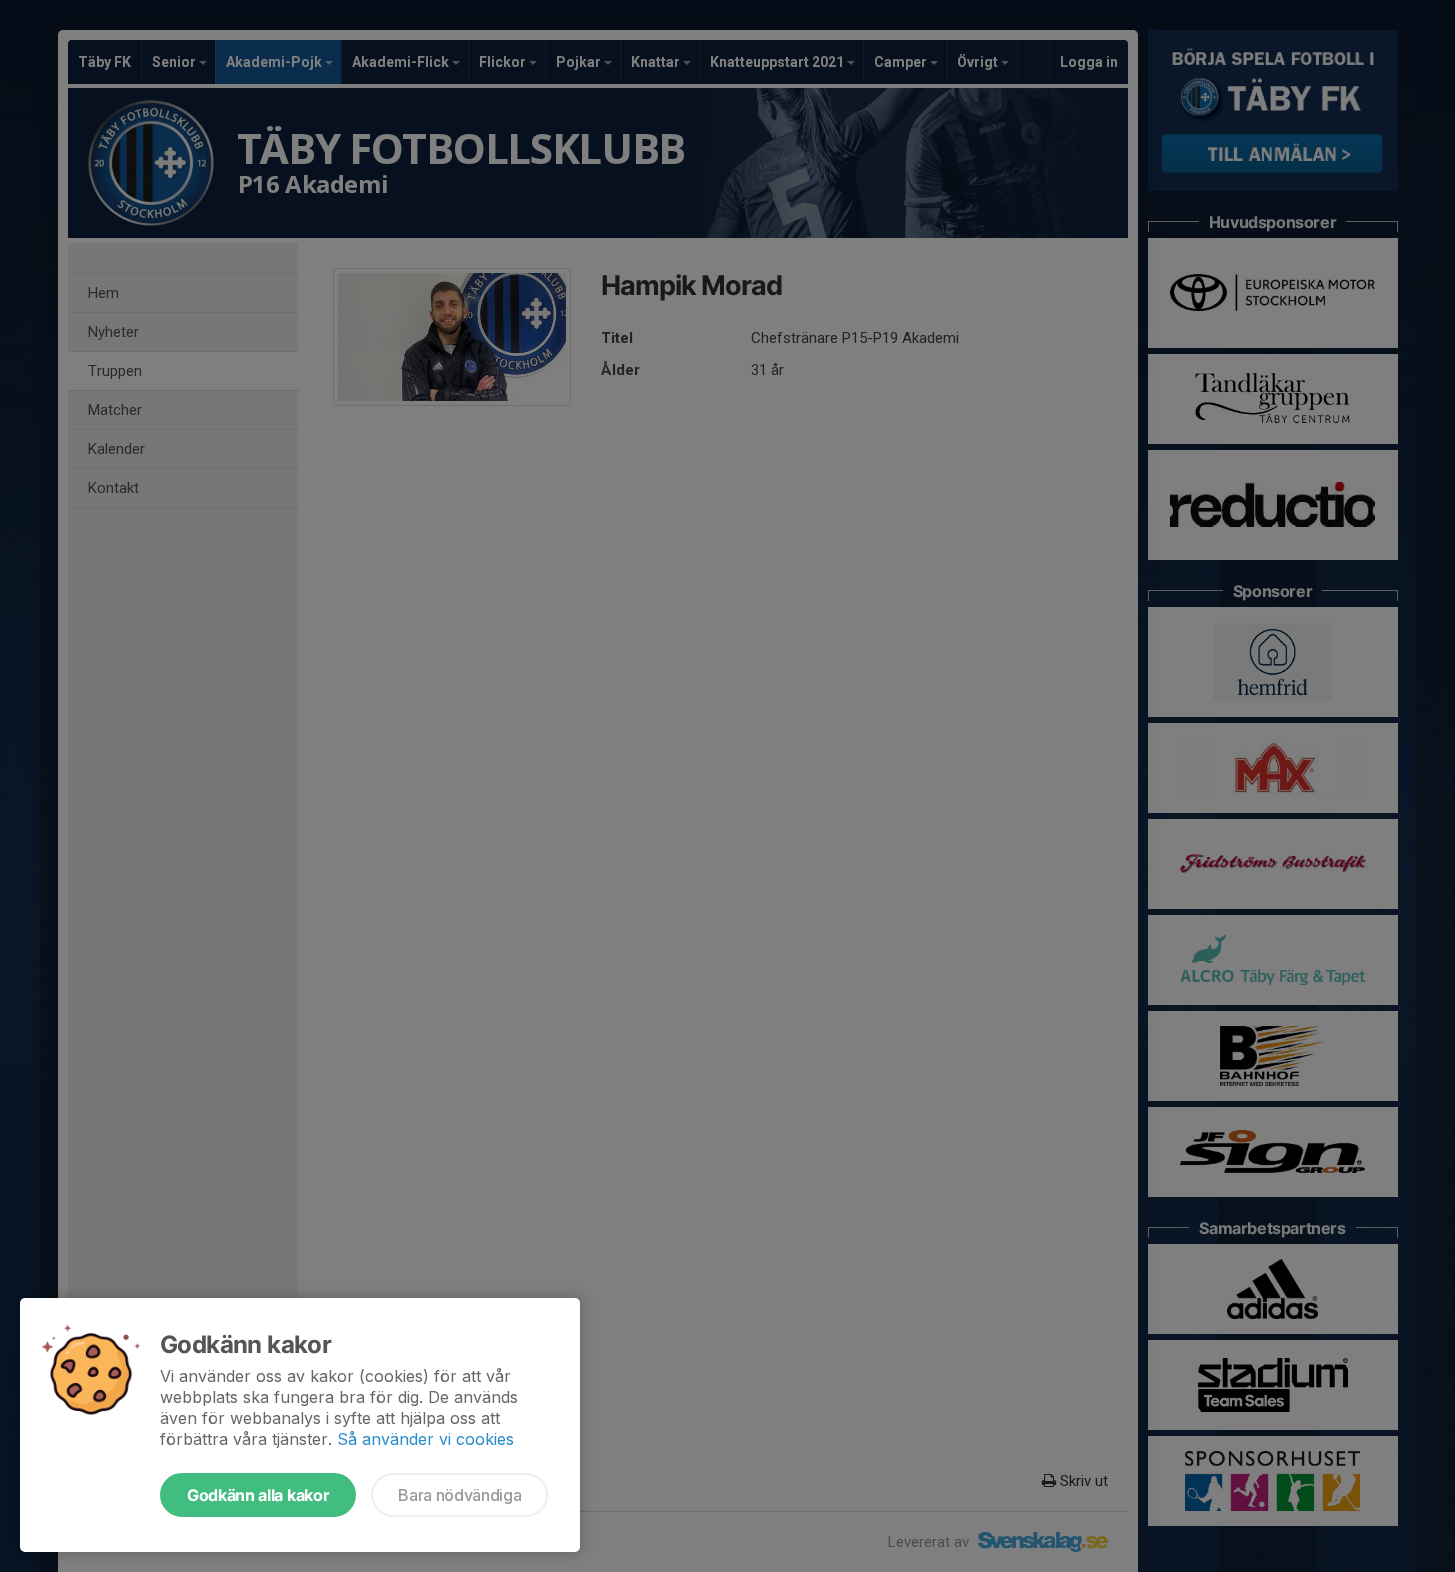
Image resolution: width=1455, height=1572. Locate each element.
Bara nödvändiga (459, 1495)
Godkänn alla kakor (258, 1495)
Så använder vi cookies (425, 1439)
